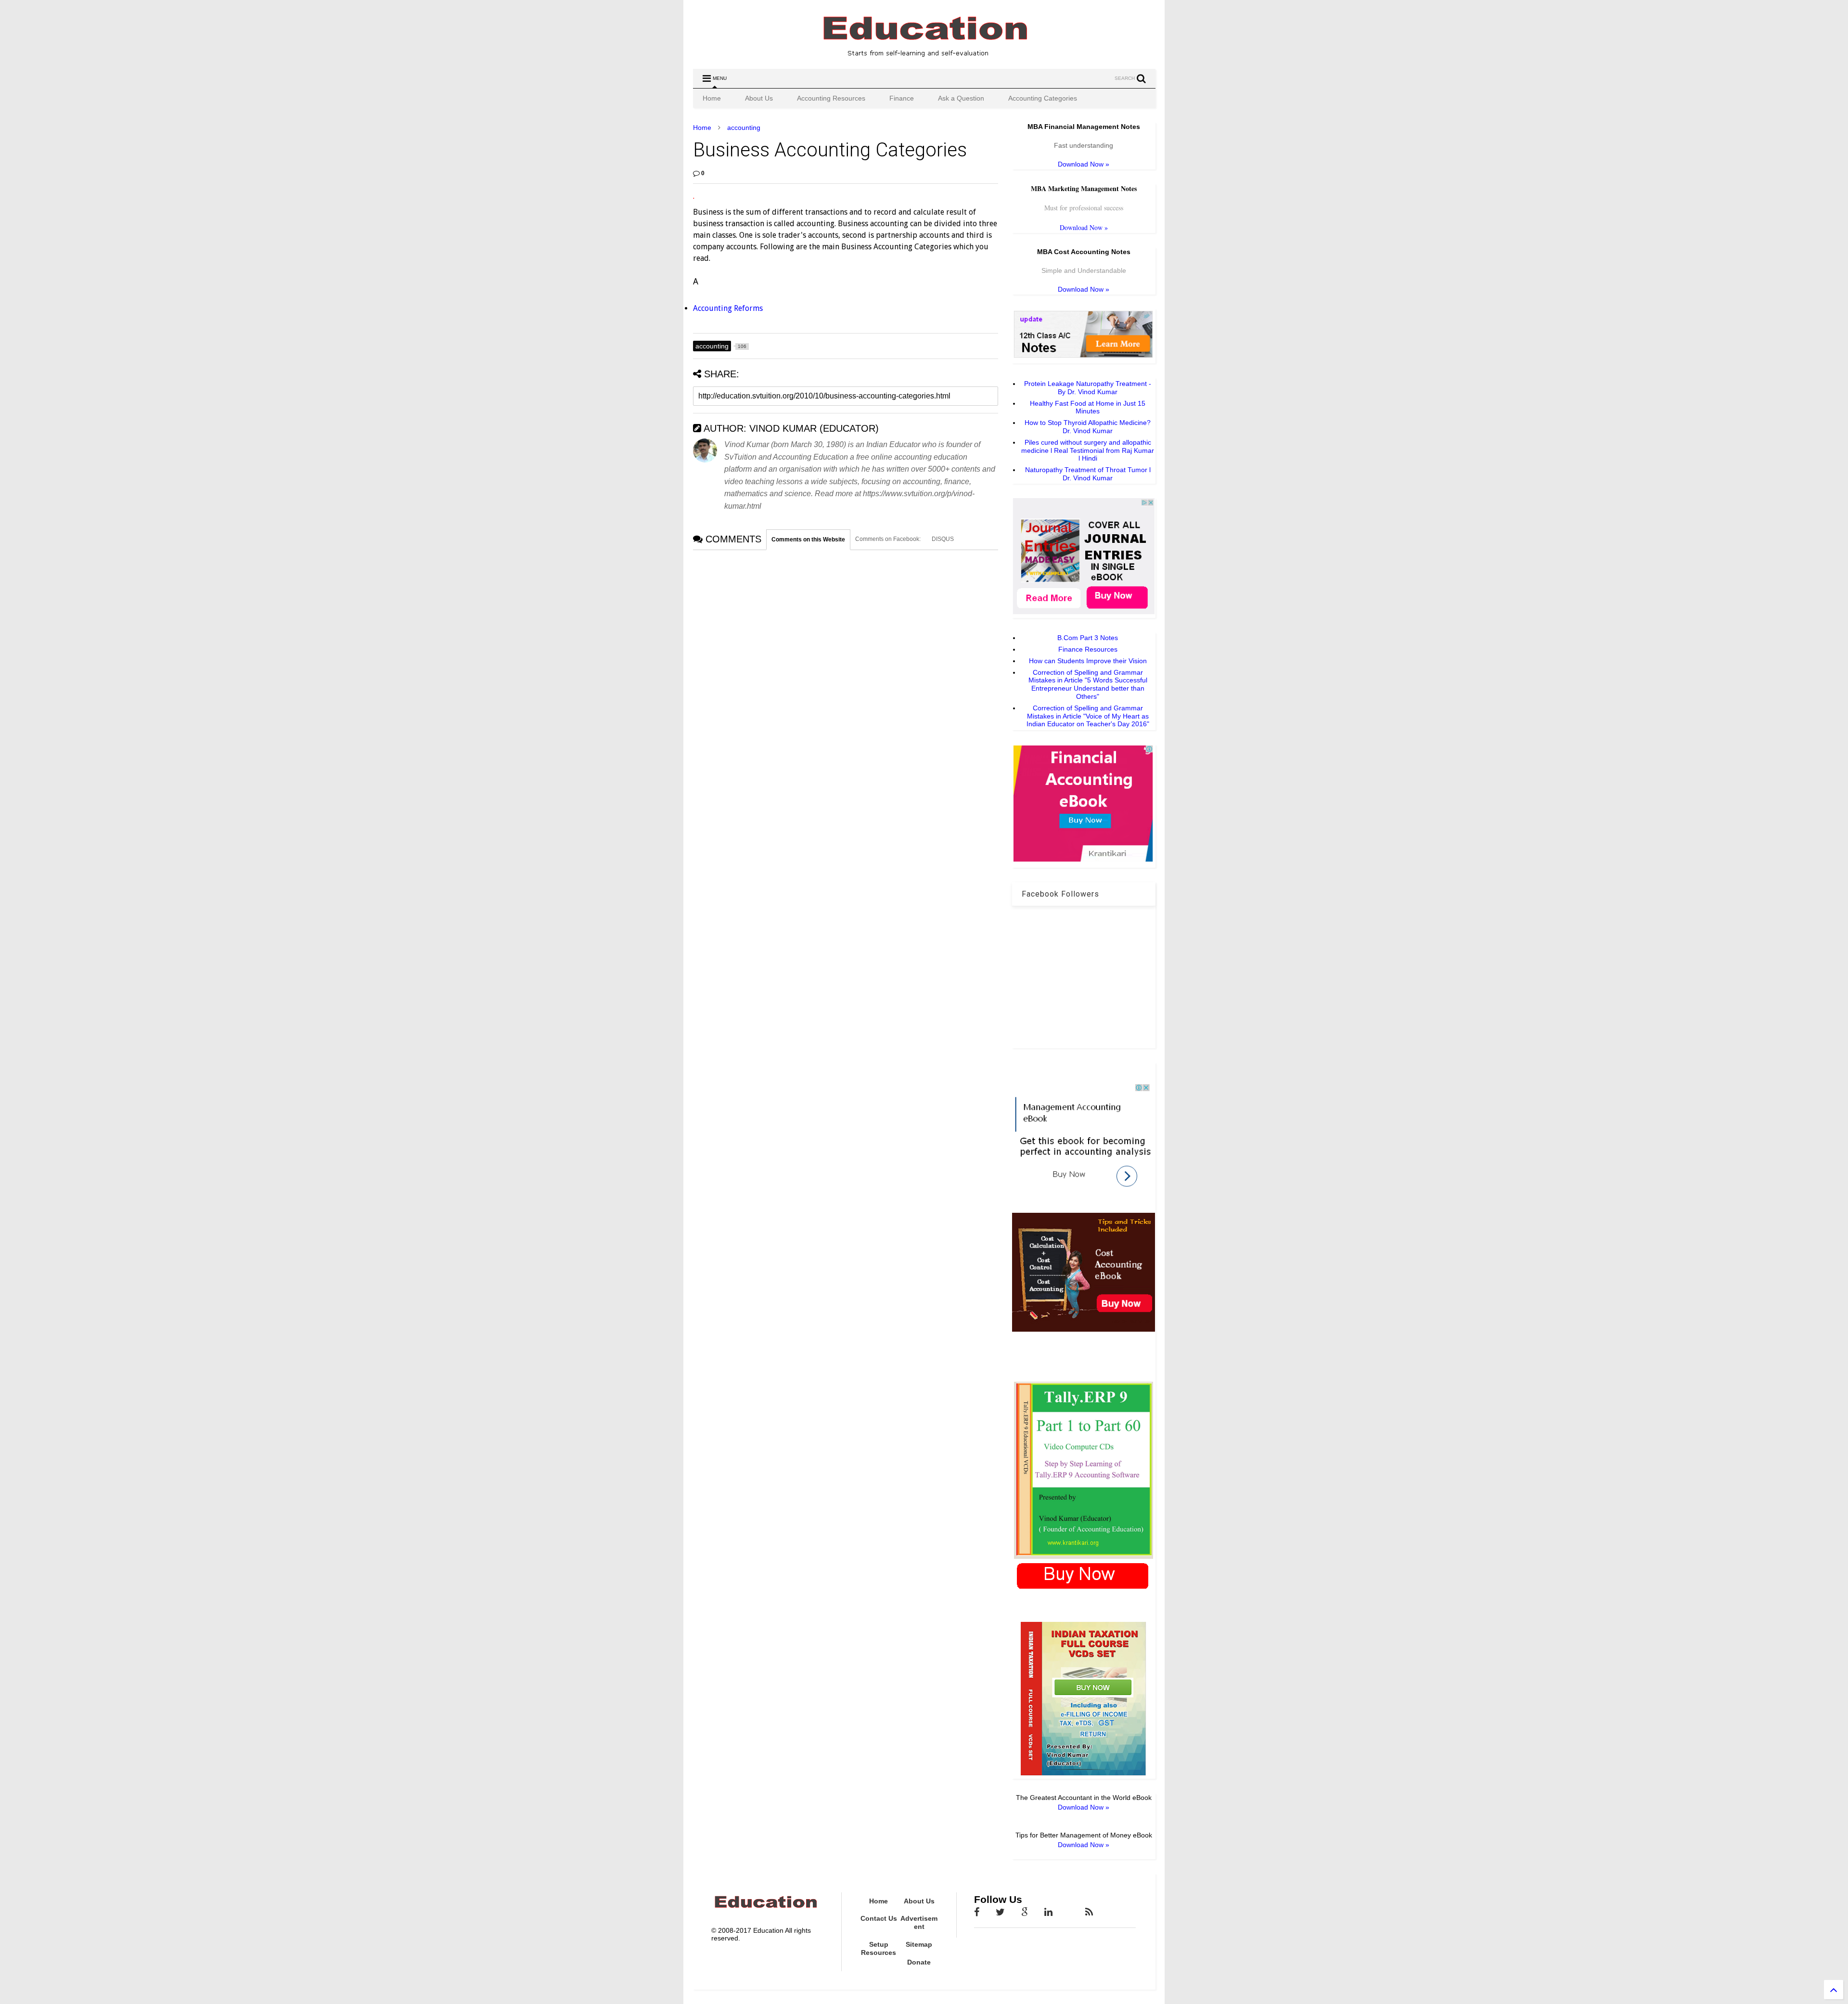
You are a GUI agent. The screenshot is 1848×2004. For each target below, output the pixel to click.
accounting (744, 128)
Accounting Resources (831, 98)
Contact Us (879, 1918)
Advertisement (919, 1922)
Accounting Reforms (728, 308)
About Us (759, 98)
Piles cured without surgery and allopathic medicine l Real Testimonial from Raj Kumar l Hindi (1088, 450)
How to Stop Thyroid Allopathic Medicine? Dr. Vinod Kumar (1088, 427)
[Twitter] (1000, 1912)
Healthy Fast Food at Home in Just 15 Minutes (1088, 407)
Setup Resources (879, 1948)
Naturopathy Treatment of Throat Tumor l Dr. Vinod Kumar (1088, 474)
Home (712, 98)
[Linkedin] (1048, 1912)
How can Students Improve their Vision (1088, 661)
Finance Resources (1088, 649)
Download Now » (1084, 164)
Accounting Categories (1043, 98)
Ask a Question (961, 98)
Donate (919, 1962)
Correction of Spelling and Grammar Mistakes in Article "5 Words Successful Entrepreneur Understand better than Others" (1088, 684)
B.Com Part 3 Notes (1088, 638)
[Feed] (1089, 1912)
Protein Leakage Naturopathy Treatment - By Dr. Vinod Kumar (1088, 388)
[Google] (1025, 1912)
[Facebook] (977, 1912)
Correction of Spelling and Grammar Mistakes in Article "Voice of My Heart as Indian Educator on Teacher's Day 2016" (1088, 716)
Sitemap (919, 1944)
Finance (902, 98)
